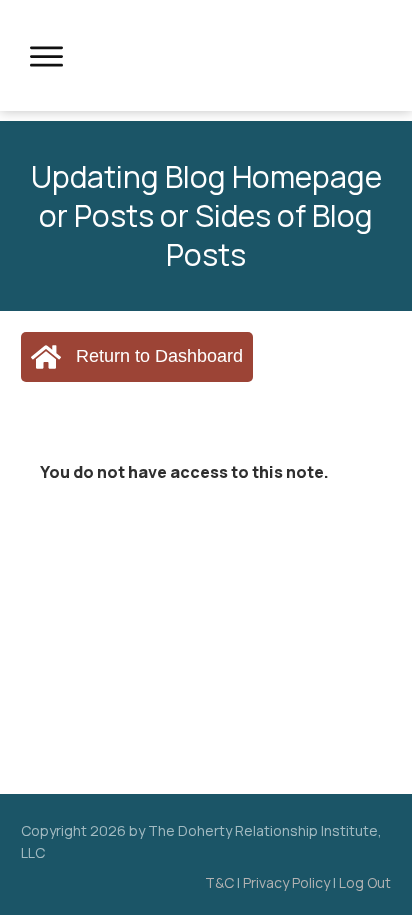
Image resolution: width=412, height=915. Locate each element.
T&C (219, 882)
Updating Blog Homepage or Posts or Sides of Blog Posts (206, 215)
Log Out (365, 882)
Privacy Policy (286, 882)
